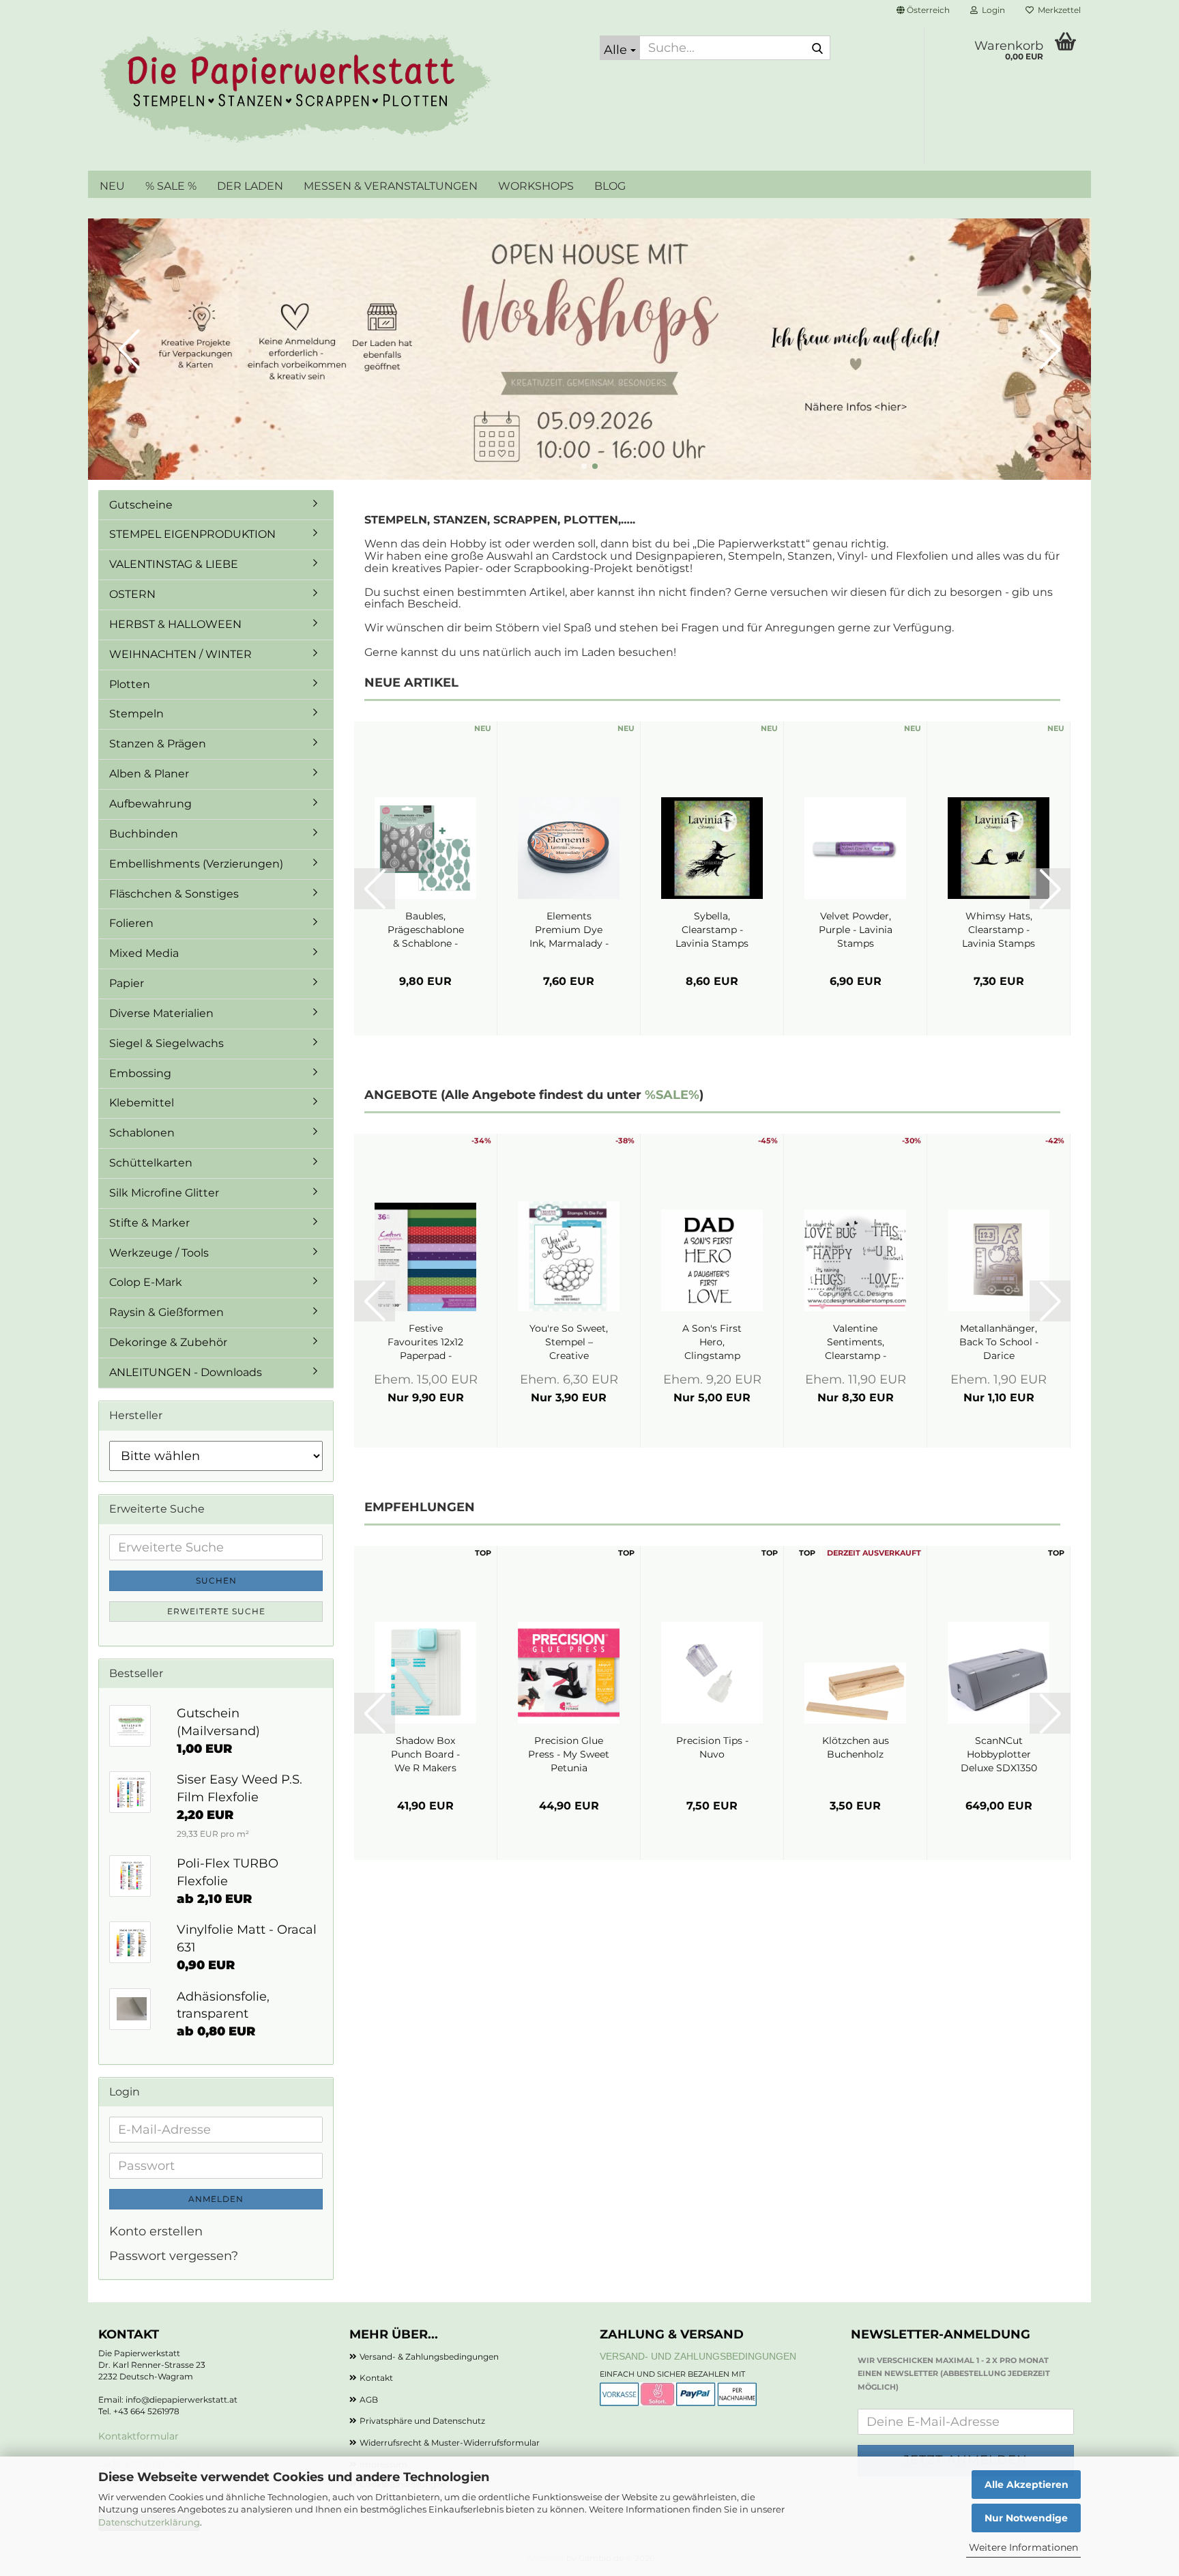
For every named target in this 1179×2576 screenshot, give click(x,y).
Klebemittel (142, 1103)
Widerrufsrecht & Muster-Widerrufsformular (450, 2443)
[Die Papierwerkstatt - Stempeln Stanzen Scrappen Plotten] (339, 89)
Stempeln (136, 714)
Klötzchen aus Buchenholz (856, 1747)
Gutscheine (141, 505)
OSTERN (132, 594)
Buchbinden (144, 834)
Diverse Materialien (161, 1013)
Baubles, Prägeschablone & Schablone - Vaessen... (426, 930)
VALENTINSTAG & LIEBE (174, 564)
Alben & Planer (149, 774)
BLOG (610, 186)
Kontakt (376, 2378)
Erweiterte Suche (216, 1611)
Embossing (140, 1073)
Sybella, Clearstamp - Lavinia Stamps (712, 930)
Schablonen (142, 1133)
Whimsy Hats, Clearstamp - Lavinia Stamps (999, 930)
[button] (923, 10)
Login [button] (991, 10)
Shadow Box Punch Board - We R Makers (425, 1754)
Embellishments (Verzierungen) (196, 864)
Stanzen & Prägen (158, 744)
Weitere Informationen (1023, 2547)
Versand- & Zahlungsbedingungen (429, 2357)
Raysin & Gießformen (166, 1312)
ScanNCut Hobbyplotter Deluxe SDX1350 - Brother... (999, 1755)
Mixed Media (144, 953)
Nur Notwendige (1026, 2518)
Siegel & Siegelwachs (166, 1043)
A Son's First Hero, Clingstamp (712, 1342)
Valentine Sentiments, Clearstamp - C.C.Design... (856, 1342)
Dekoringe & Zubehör (168, 1342)
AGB (369, 2400)
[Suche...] (817, 48)
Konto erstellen (156, 2231)
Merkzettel (1057, 10)
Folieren (131, 923)
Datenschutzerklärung (149, 2522)
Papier (127, 983)
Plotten (130, 684)
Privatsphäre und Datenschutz (422, 2421)
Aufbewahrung (150, 804)
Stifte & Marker (149, 1223)
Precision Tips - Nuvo (712, 1747)
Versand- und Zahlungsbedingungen (698, 2356)
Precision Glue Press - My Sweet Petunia (569, 1754)
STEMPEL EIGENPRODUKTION (192, 534)
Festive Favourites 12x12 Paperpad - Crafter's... (425, 1342)
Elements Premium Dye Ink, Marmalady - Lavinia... (569, 930)
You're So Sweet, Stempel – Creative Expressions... (569, 1342)
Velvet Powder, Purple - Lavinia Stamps (856, 930)
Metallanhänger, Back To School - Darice (999, 1342)
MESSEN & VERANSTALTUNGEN (391, 186)
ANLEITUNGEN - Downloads (186, 1372)
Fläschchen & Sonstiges (174, 894)
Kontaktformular (139, 2436)
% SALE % (171, 186)
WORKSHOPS (536, 186)
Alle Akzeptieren (1027, 2485)
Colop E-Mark (146, 1282)
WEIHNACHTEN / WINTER (180, 654)
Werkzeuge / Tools (159, 1253)
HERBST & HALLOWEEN (175, 624)
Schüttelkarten (151, 1163)
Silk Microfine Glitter (164, 1193)
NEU (112, 186)
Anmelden (216, 2199)
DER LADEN (250, 186)
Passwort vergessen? (174, 2256)
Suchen (216, 1580)
